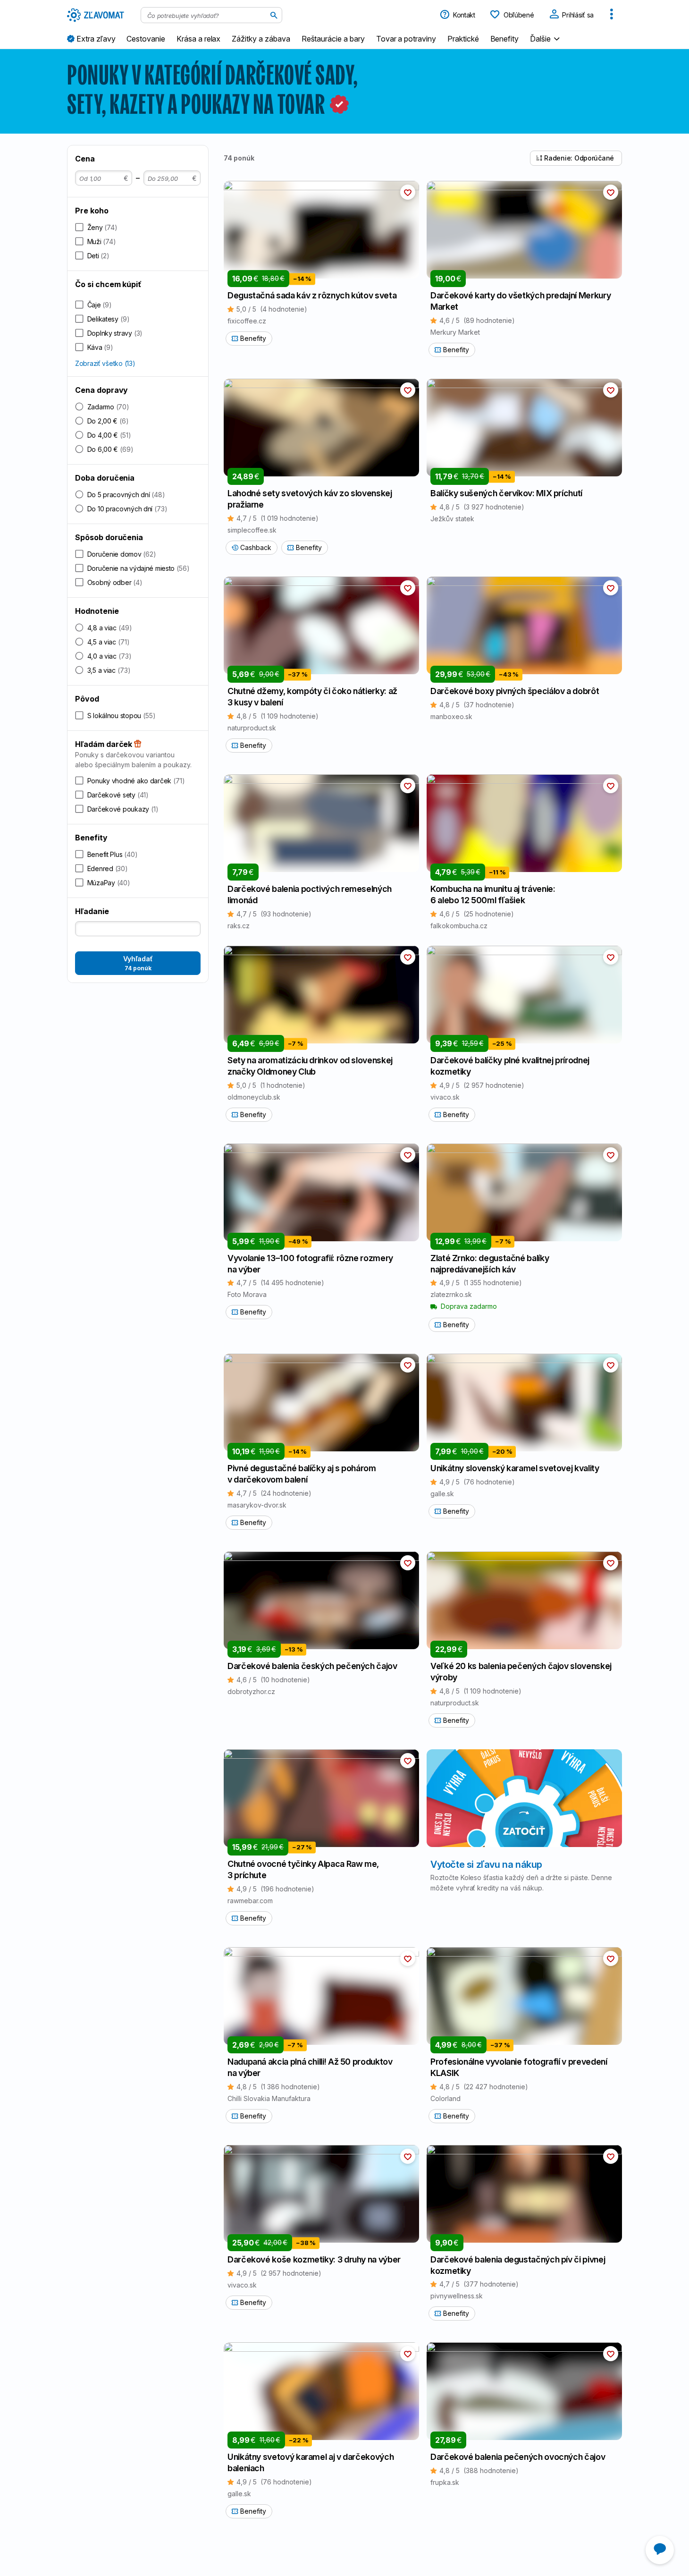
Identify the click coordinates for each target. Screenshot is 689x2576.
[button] (546, 38)
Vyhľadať (138, 963)
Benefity (253, 338)
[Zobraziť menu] (612, 15)
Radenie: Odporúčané (579, 158)
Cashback (256, 547)
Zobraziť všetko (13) (105, 363)
